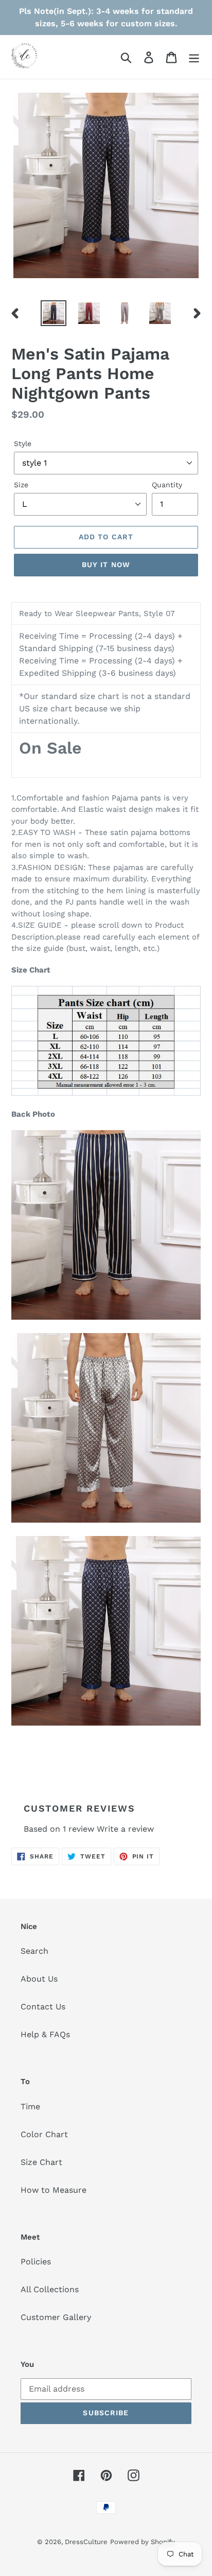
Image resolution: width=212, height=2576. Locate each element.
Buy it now (106, 565)
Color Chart (44, 2134)
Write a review (125, 1829)
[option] (54, 313)
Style (23, 443)
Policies (36, 2262)
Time (30, 2106)
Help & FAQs (45, 2034)
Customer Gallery (56, 2317)
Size (21, 485)
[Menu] (194, 57)
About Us (39, 1979)
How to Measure (54, 2190)
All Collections (50, 2289)
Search (34, 1951)
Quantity (167, 485)
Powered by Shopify (143, 2542)
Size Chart (41, 2162)
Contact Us (43, 2007)
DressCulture (86, 2542)
